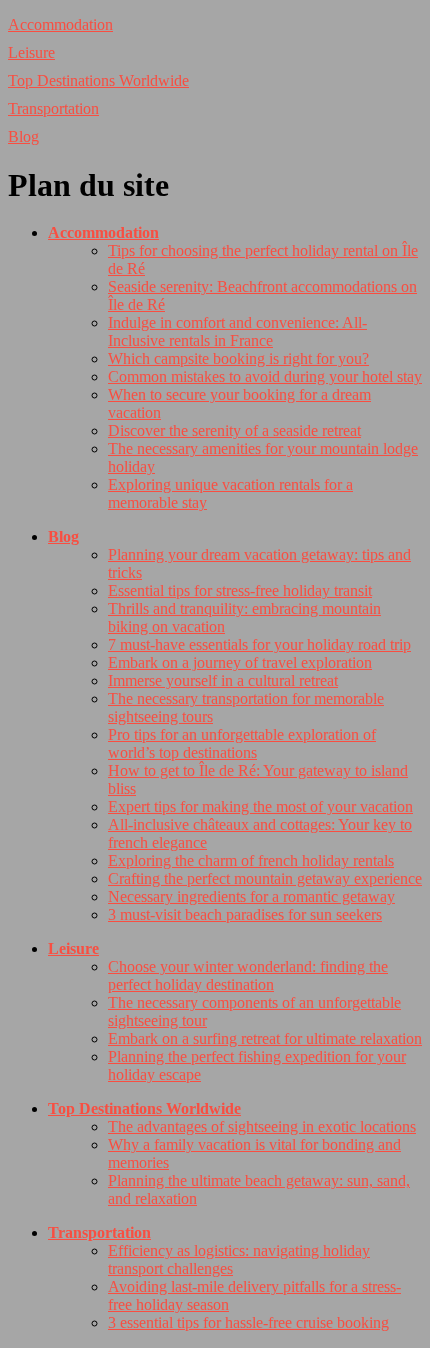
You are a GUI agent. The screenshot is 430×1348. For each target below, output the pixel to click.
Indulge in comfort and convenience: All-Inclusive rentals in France (237, 331)
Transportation (53, 108)
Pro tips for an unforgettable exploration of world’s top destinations (242, 743)
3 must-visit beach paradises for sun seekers (245, 914)
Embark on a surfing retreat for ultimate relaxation (265, 1038)
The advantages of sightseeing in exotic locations (262, 1126)
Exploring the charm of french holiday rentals (251, 860)
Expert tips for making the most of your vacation (260, 806)
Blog (23, 136)
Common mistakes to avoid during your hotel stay (265, 376)
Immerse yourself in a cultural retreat (223, 680)
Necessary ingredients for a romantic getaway (251, 896)
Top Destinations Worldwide (98, 80)
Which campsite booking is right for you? (238, 358)
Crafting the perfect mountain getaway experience (265, 878)
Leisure (31, 52)
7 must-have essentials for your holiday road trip (259, 644)
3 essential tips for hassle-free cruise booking (248, 1322)
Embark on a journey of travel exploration (240, 662)
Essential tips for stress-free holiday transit (240, 590)
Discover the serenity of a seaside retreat (234, 430)
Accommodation (60, 24)
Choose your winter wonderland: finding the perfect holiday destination (248, 975)
